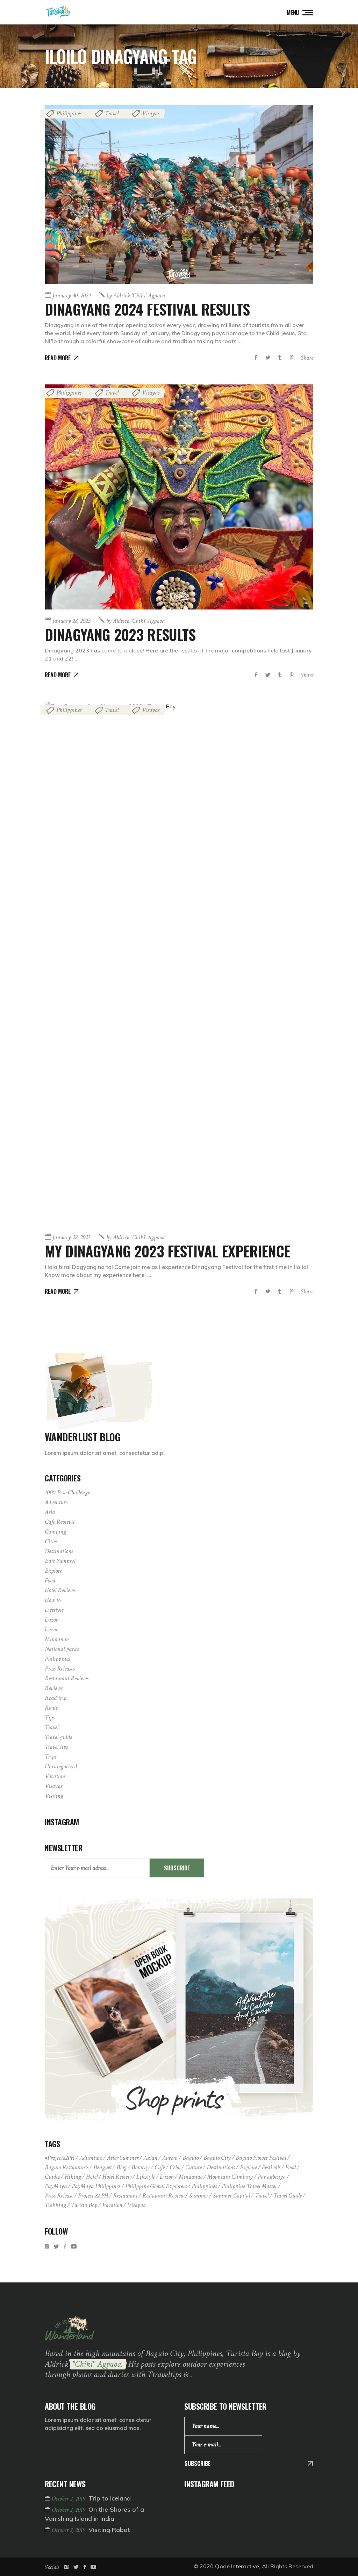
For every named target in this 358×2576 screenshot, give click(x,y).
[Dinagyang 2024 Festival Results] (179, 195)
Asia (50, 1512)
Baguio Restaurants (67, 2167)
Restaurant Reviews (67, 1678)
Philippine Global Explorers (156, 2186)
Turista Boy (84, 2205)
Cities (51, 1541)
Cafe (160, 2167)
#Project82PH (60, 2158)
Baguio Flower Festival (261, 2158)
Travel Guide (288, 2196)
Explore (53, 1571)
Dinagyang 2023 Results (120, 634)
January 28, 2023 (71, 621)
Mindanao (57, 1639)
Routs (51, 1708)
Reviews (54, 1688)
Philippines (69, 113)
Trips (51, 1757)
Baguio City (217, 2158)
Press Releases (60, 1669)
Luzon (52, 1620)
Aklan (150, 2158)
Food (50, 1581)
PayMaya (56, 2186)
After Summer (123, 2158)
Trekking (55, 2205)
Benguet (102, 2167)
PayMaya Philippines (96, 2186)
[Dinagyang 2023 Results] (179, 497)
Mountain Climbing (230, 2177)
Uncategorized (61, 1766)
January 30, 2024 (71, 295)
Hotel (92, 2177)
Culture (194, 2167)
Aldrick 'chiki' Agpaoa (136, 295)
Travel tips (56, 1747)
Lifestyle (54, 1610)
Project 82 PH (93, 2196)
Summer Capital (231, 2196)
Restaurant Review (163, 2196)
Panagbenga (272, 2177)
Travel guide (58, 1737)
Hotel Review (117, 2177)
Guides (52, 2177)
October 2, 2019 (69, 2499)
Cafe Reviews (59, 1522)
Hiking (73, 2177)
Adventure (56, 1502)
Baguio (191, 2158)
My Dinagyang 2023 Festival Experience (167, 1251)
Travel (112, 113)
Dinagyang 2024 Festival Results (147, 309)
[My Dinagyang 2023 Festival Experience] (179, 964)
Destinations (59, 1551)
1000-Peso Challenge (67, 1492)
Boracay (141, 2167)
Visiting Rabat (109, 2530)
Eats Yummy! (60, 1561)
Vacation (55, 1776)
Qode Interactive (237, 2566)
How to (53, 1600)
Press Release (59, 2196)
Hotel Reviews (60, 1590)
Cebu (175, 2167)
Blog (121, 2167)
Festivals (271, 2167)
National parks (62, 1649)
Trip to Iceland (110, 2498)
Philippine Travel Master (249, 2186)
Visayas (151, 113)
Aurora (170, 2158)
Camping (55, 1532)
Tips (50, 1718)
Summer (199, 2196)
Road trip (56, 1698)
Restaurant (125, 2196)
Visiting (54, 1796)
